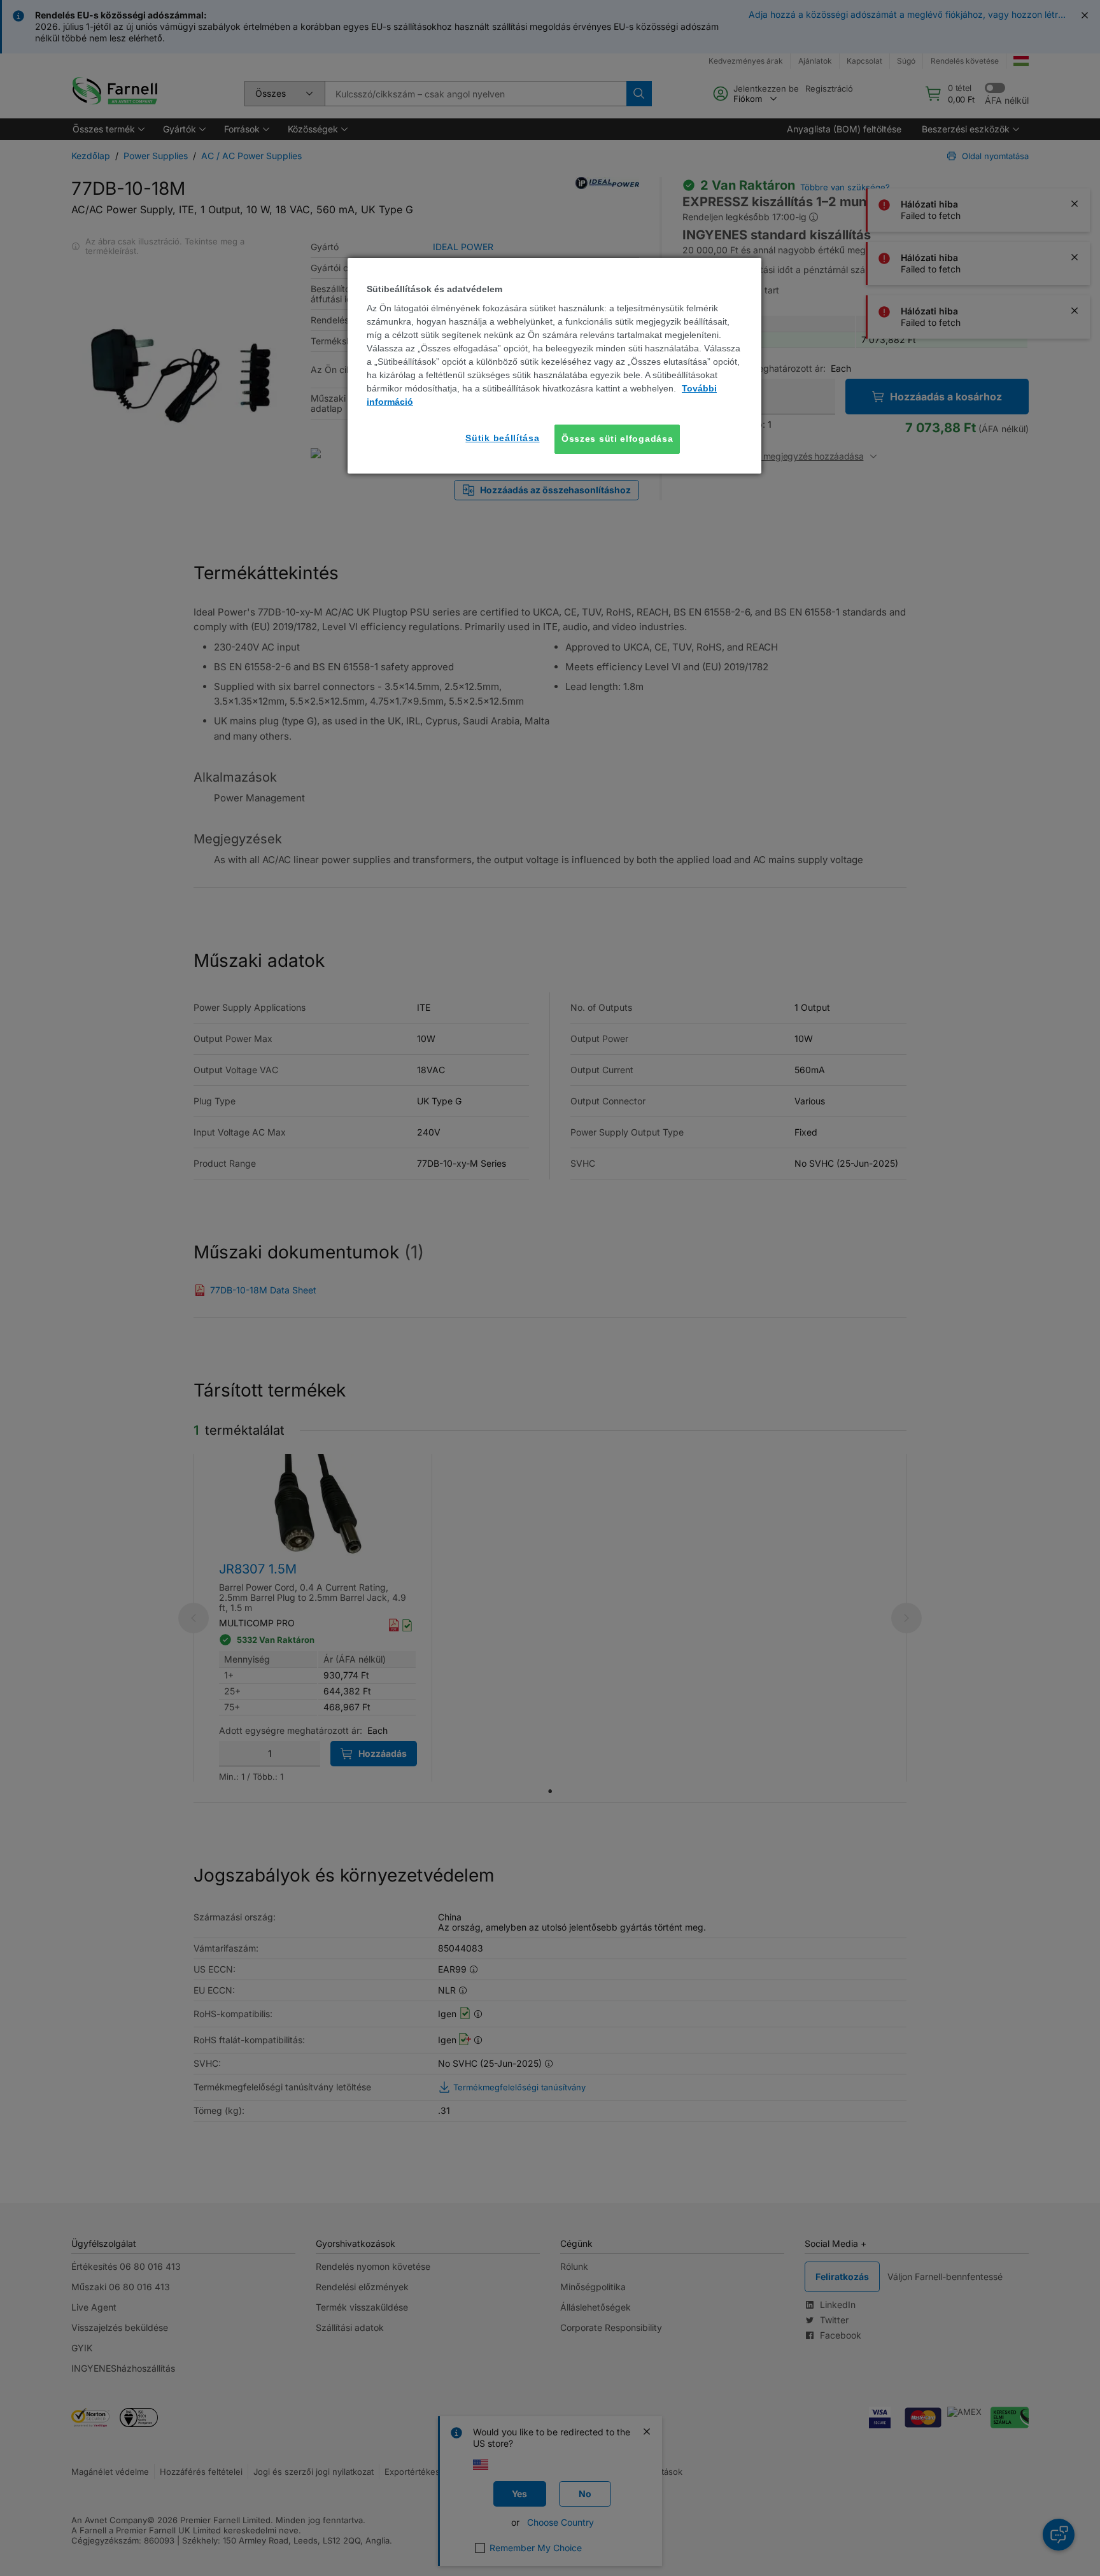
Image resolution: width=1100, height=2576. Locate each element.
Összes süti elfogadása (617, 439)
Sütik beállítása (502, 438)
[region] (554, 366)
